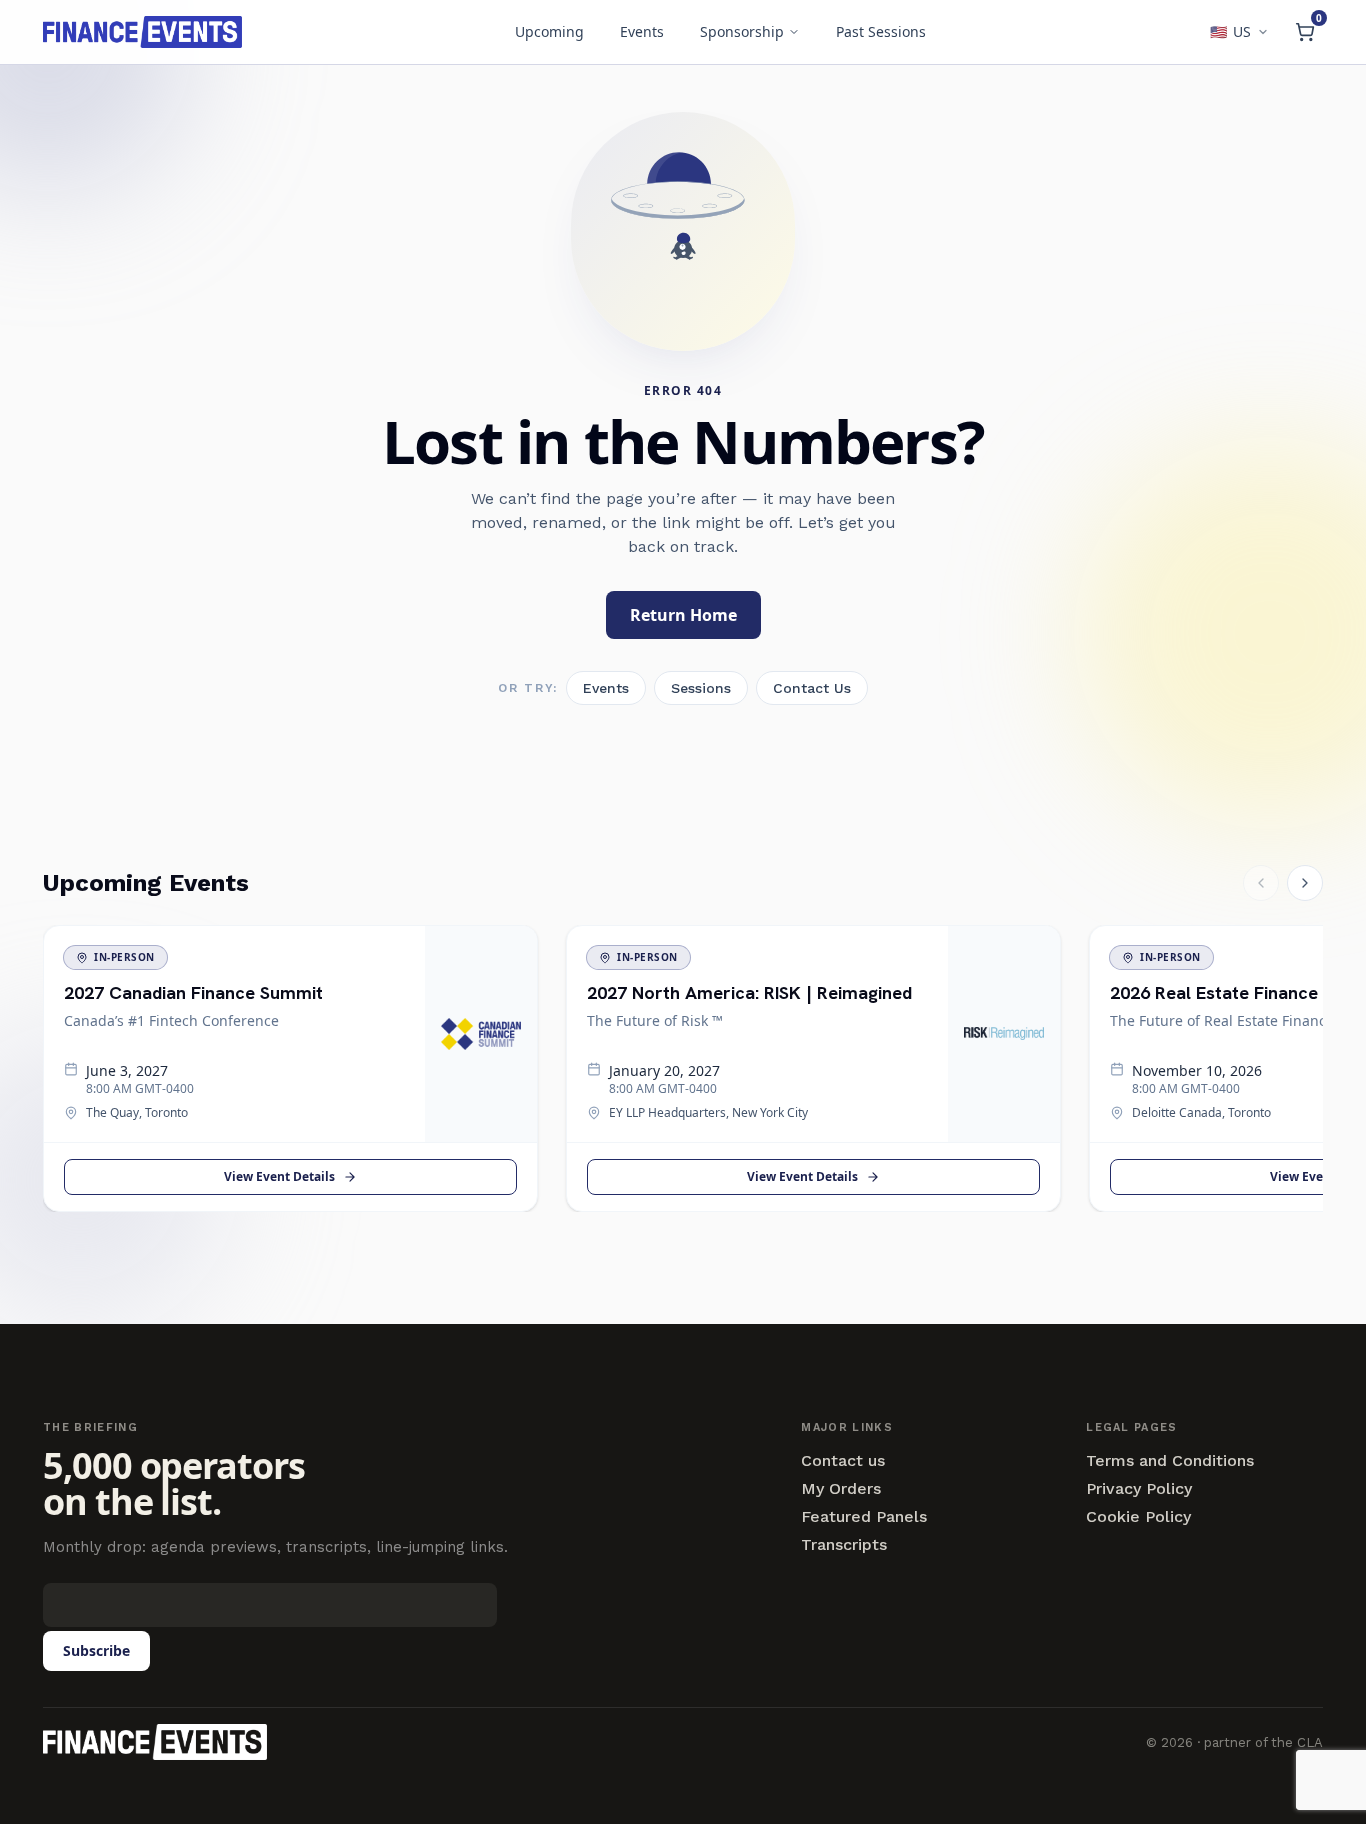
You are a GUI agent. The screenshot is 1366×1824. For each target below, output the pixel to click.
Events (642, 31)
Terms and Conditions (1170, 1461)
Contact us (843, 1461)
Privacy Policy (1139, 1489)
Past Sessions (881, 31)
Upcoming (549, 31)
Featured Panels (864, 1517)
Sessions (701, 688)
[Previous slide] (1261, 883)
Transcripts (844, 1545)
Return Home (683, 615)
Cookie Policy (1138, 1517)
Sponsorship (742, 31)
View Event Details (279, 1176)
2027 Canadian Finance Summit (193, 992)
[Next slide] (1305, 883)
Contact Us (812, 688)
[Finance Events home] (155, 1742)
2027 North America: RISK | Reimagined (749, 992)
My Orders (841, 1489)
